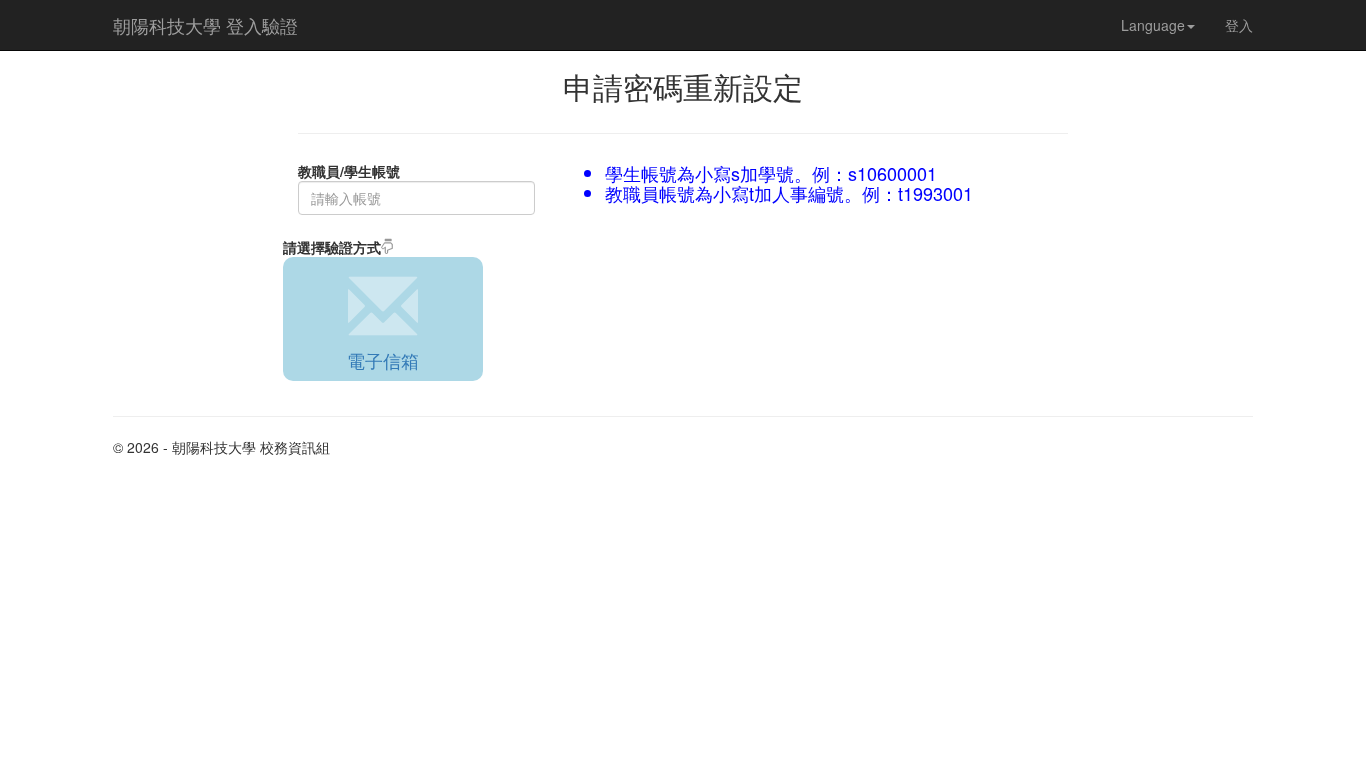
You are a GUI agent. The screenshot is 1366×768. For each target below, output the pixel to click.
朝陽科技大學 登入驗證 (205, 25)
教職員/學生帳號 (349, 171)
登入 (1239, 25)
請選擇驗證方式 (332, 247)
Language (1153, 25)
